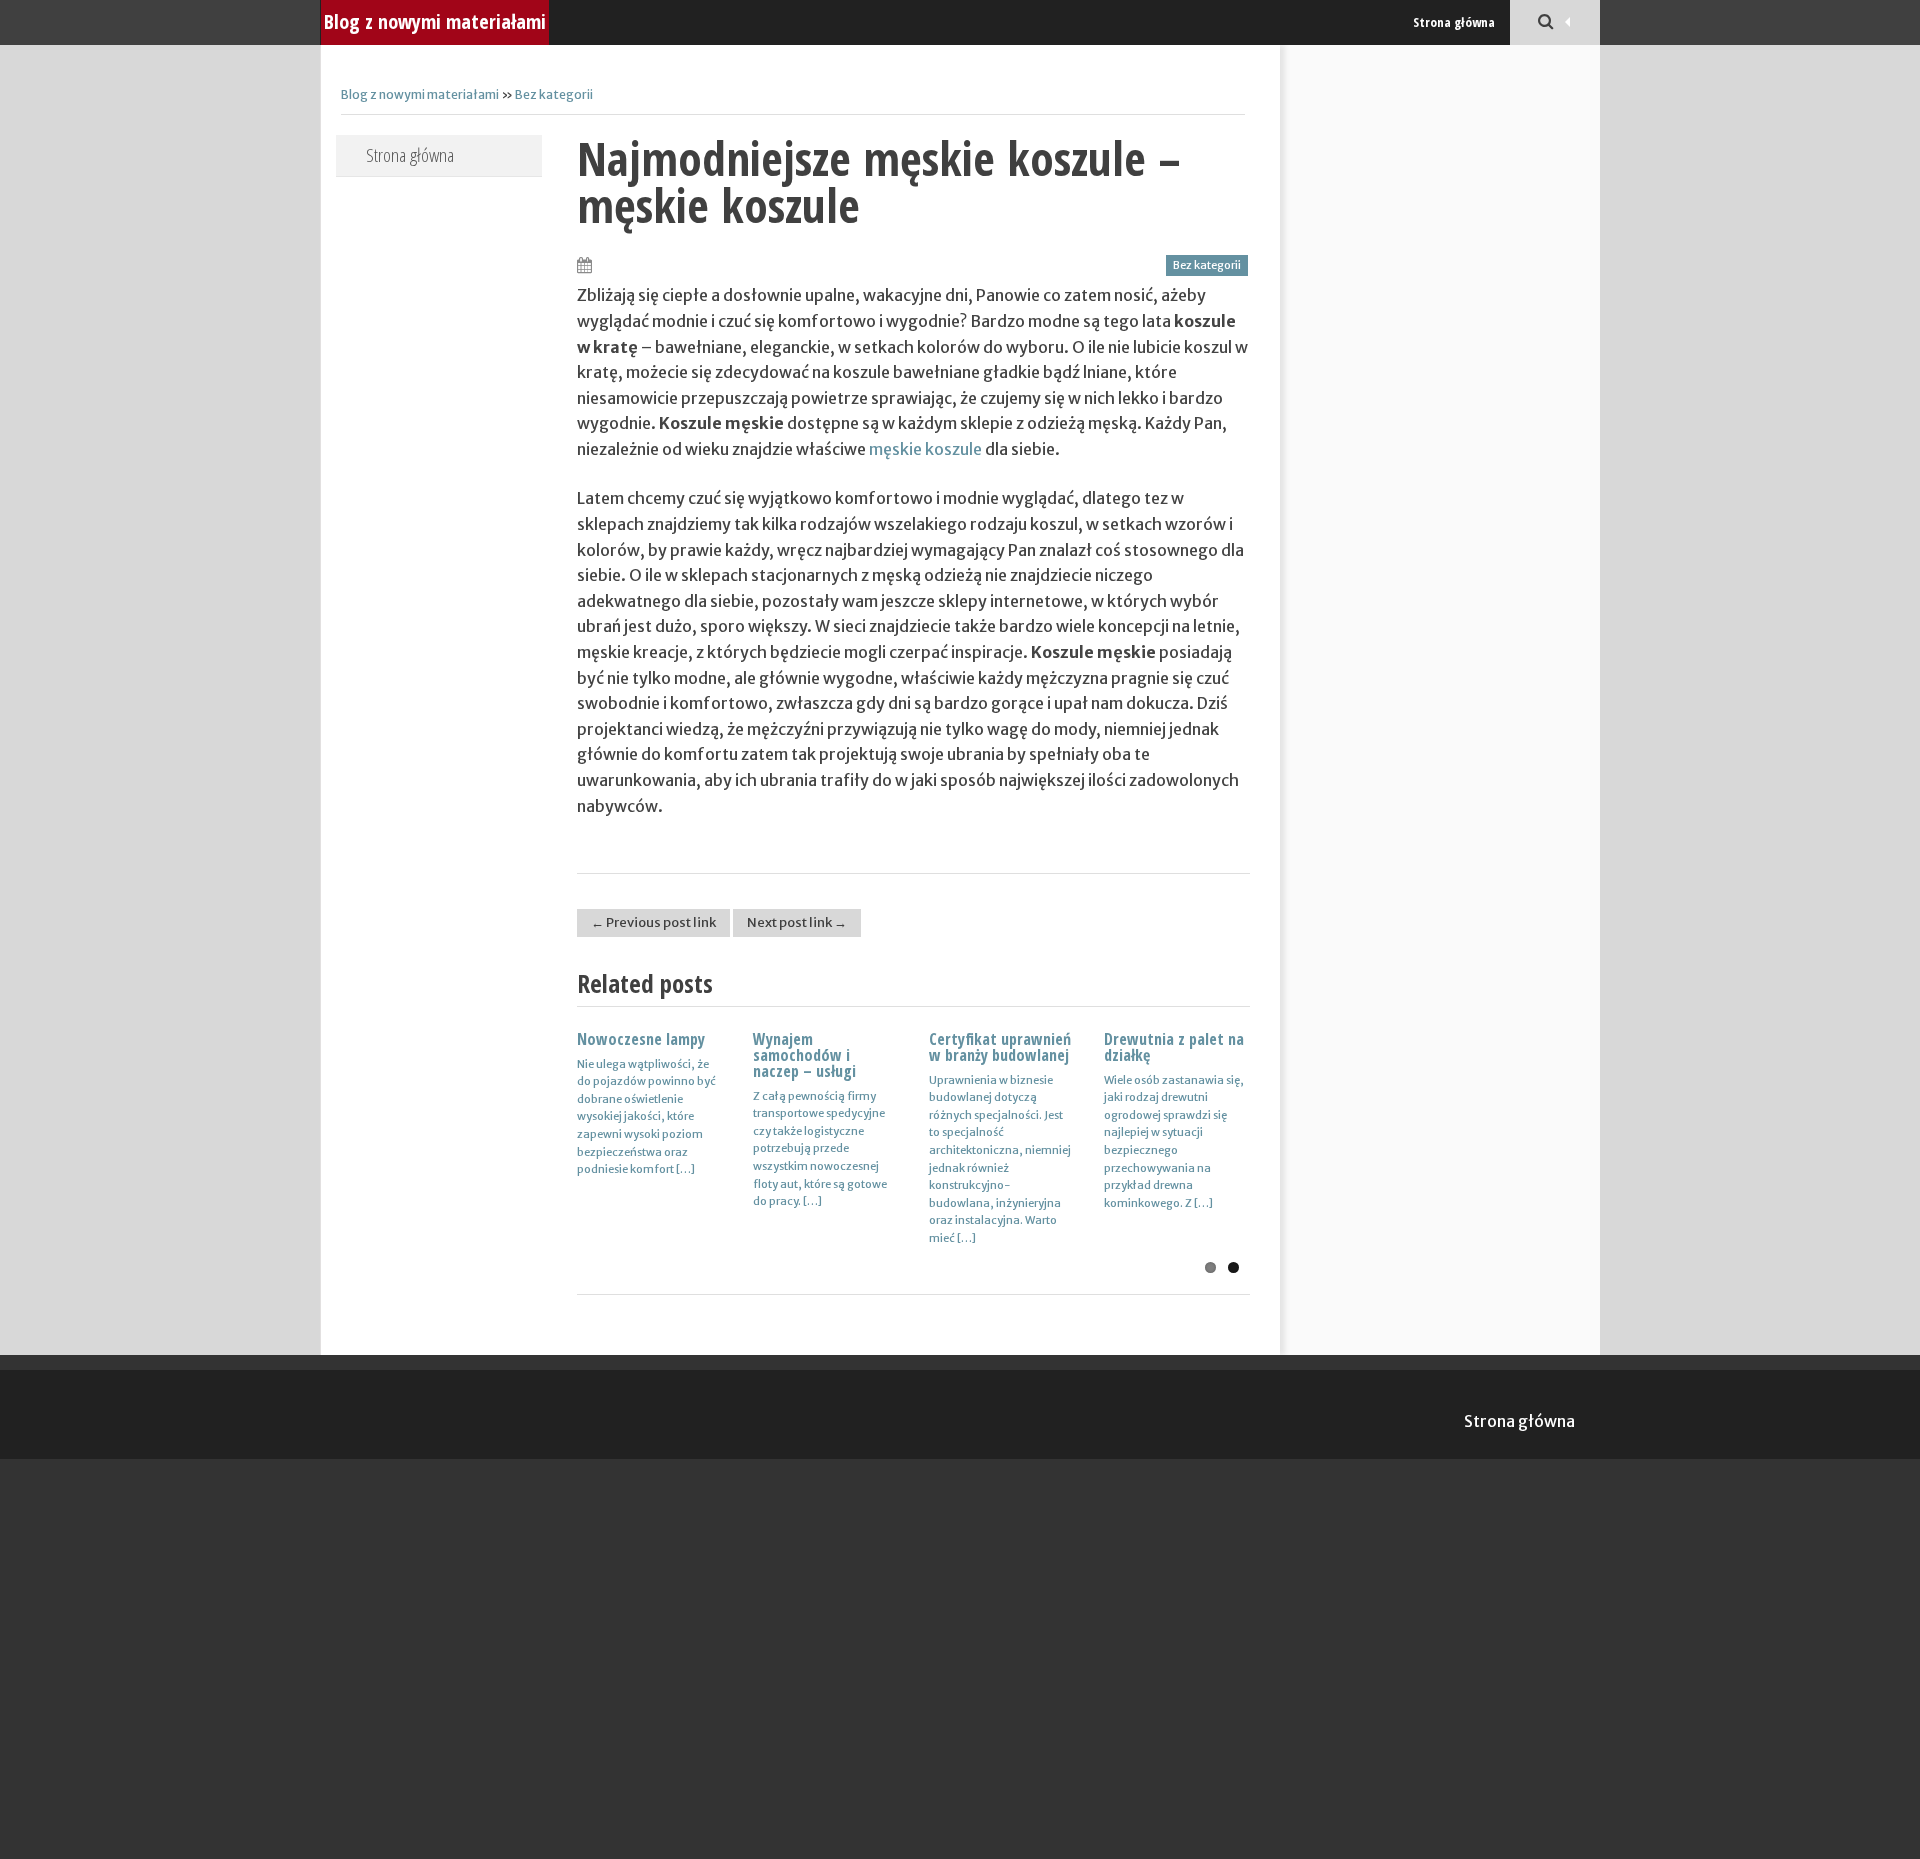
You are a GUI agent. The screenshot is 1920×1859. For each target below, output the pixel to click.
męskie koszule (925, 449)
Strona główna (1454, 22)
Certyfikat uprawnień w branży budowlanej (1000, 1047)
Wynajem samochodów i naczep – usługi (804, 1055)
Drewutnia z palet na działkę (1174, 1047)
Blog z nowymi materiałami (435, 21)
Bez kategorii (554, 94)
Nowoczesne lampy (641, 1039)
